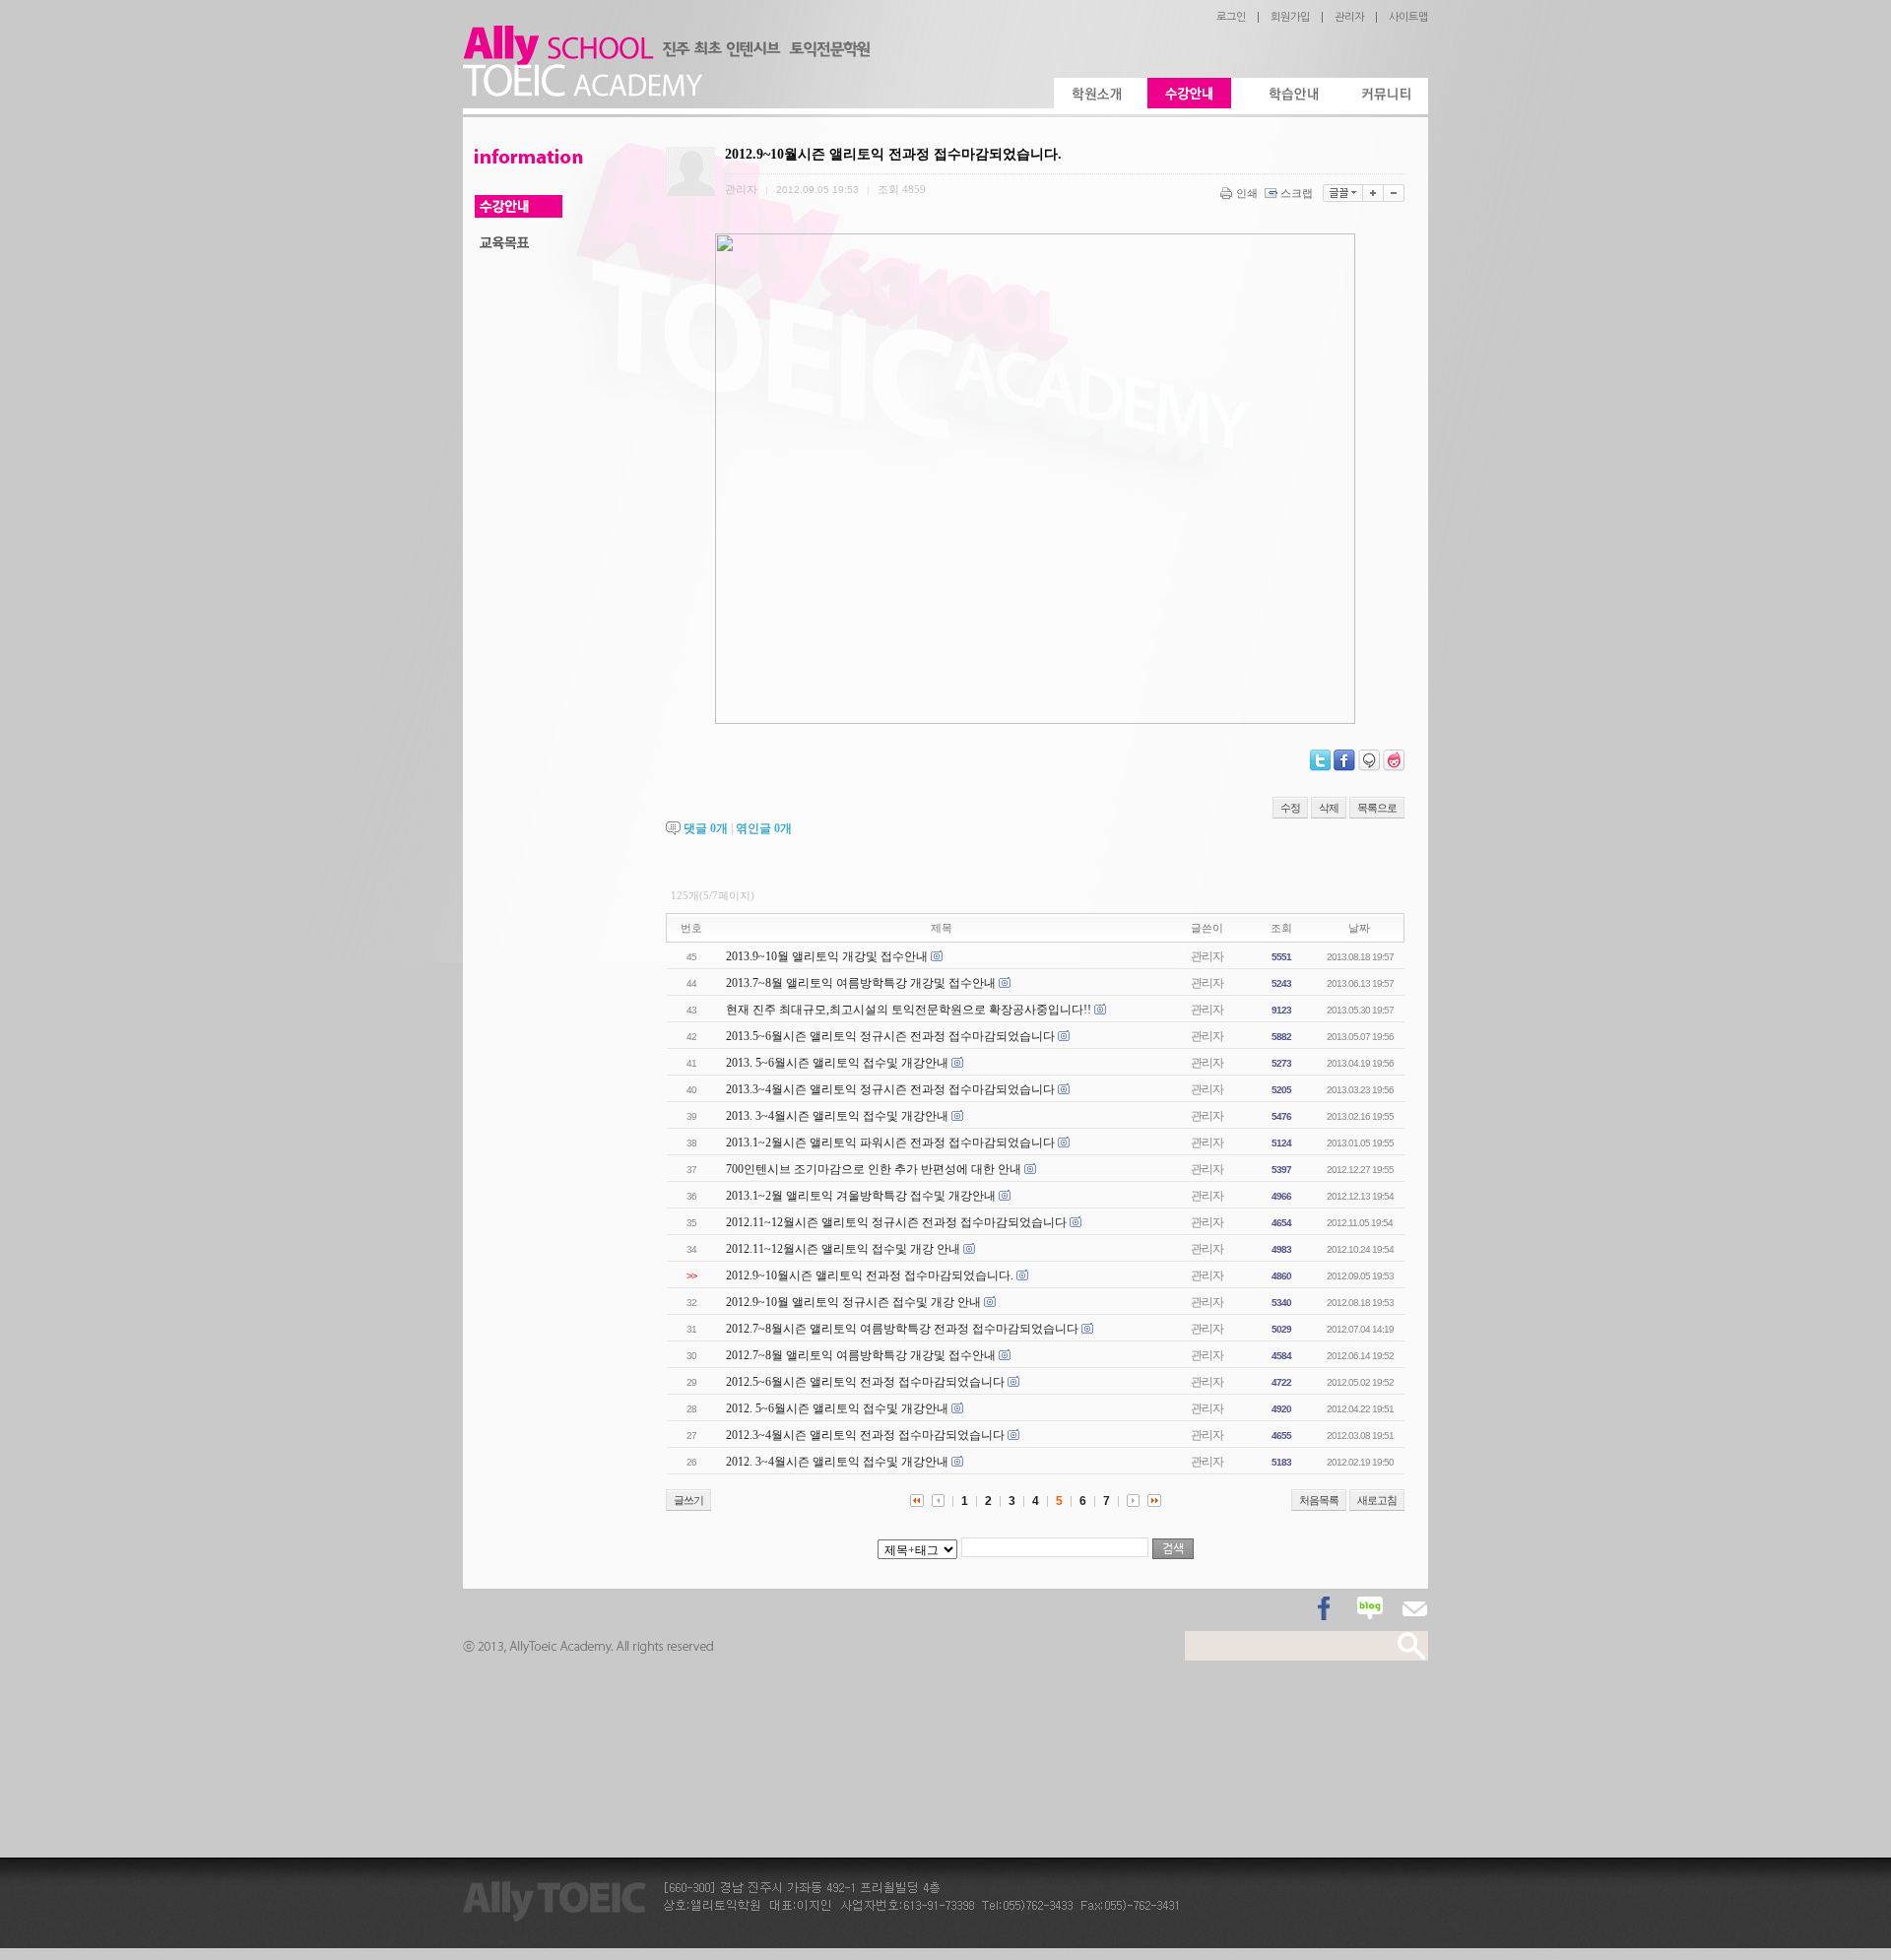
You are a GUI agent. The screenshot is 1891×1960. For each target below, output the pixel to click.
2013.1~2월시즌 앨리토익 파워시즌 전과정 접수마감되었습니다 (890, 1143)
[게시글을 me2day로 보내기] (1369, 760)
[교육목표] (519, 243)
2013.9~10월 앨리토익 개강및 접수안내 (827, 956)
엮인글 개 (764, 828)
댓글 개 (706, 828)
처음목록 (1319, 1500)
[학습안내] (1293, 93)
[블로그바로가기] (1370, 1609)
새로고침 (1377, 1500)
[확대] (1373, 193)
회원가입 (1290, 17)
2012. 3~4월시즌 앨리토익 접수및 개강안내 (837, 1462)
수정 (1290, 808)
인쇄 (1247, 193)
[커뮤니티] (1386, 93)
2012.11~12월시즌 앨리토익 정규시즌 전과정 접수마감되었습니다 (896, 1222)
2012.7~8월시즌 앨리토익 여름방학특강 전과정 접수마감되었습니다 (902, 1329)
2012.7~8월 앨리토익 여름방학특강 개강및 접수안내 (861, 1355)
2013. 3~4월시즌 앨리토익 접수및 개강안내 (837, 1116)
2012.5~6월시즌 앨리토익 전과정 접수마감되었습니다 (865, 1382)
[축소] (1394, 193)
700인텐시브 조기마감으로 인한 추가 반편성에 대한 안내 (874, 1169)
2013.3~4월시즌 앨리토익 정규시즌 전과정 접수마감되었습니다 (890, 1089)
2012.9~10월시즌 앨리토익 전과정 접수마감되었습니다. (870, 1275)
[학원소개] (1096, 93)
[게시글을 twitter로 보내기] (1320, 760)
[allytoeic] (666, 93)
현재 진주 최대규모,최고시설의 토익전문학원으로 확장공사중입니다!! (909, 1010)
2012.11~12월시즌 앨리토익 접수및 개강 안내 (843, 1249)
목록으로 (1377, 808)
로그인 (1231, 17)
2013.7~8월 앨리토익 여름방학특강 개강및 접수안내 (861, 983)
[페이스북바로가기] (1326, 1609)
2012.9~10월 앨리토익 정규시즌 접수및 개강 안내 (853, 1302)
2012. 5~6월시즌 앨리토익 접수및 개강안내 (837, 1408)
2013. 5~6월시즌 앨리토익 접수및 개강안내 (837, 1063)
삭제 (1329, 808)
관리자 (1349, 17)
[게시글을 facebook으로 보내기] (1344, 760)
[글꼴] (1343, 193)
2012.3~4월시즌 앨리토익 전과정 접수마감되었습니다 (865, 1435)
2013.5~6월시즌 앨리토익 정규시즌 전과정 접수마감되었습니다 (890, 1036)
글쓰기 (688, 1500)
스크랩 (1297, 193)
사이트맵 (1408, 17)
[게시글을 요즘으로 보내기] (1394, 760)
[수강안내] (1189, 93)
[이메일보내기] (1415, 1609)
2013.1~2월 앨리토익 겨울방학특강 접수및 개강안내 (861, 1196)
